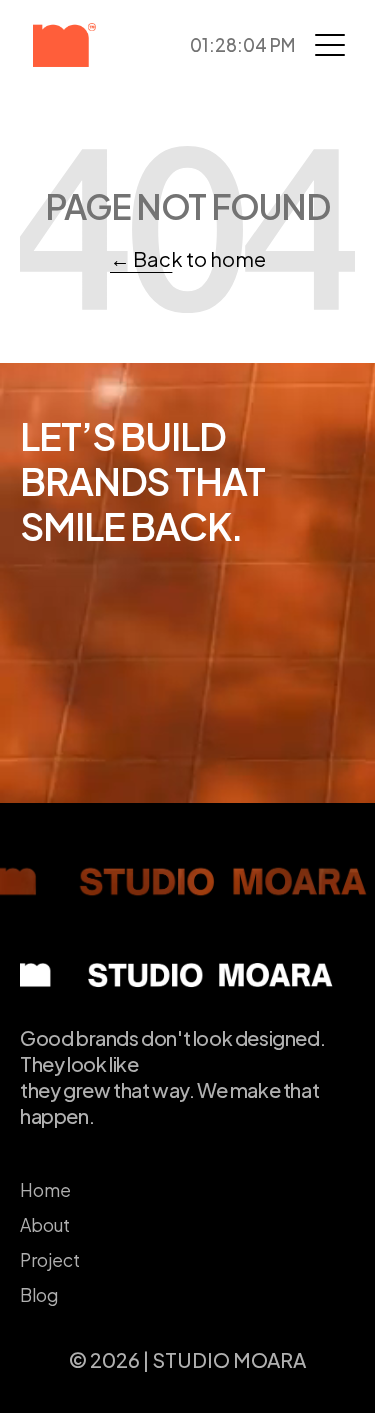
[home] (85, 45)
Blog (39, 1295)
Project (50, 1260)
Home (45, 1190)
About (45, 1225)
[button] (330, 45)
